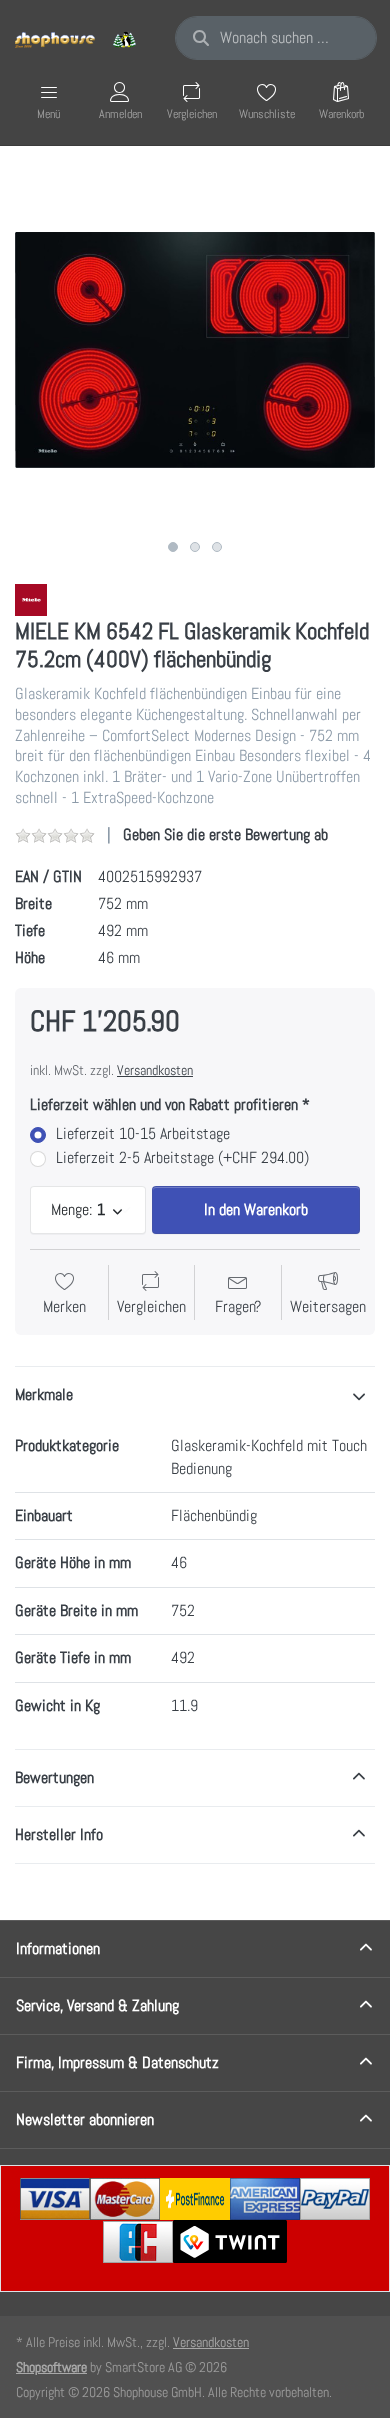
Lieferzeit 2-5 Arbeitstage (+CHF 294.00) (182, 1158)
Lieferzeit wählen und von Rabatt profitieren (164, 1105)
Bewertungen (54, 1777)
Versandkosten (155, 1070)
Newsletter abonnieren (85, 2119)
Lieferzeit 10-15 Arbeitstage (143, 1134)
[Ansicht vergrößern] (195, 350)
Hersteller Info (59, 1834)
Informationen (58, 1948)
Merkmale (44, 1394)
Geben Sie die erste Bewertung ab (225, 834)
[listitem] (195, 350)
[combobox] (276, 38)
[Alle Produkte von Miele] (31, 598)
